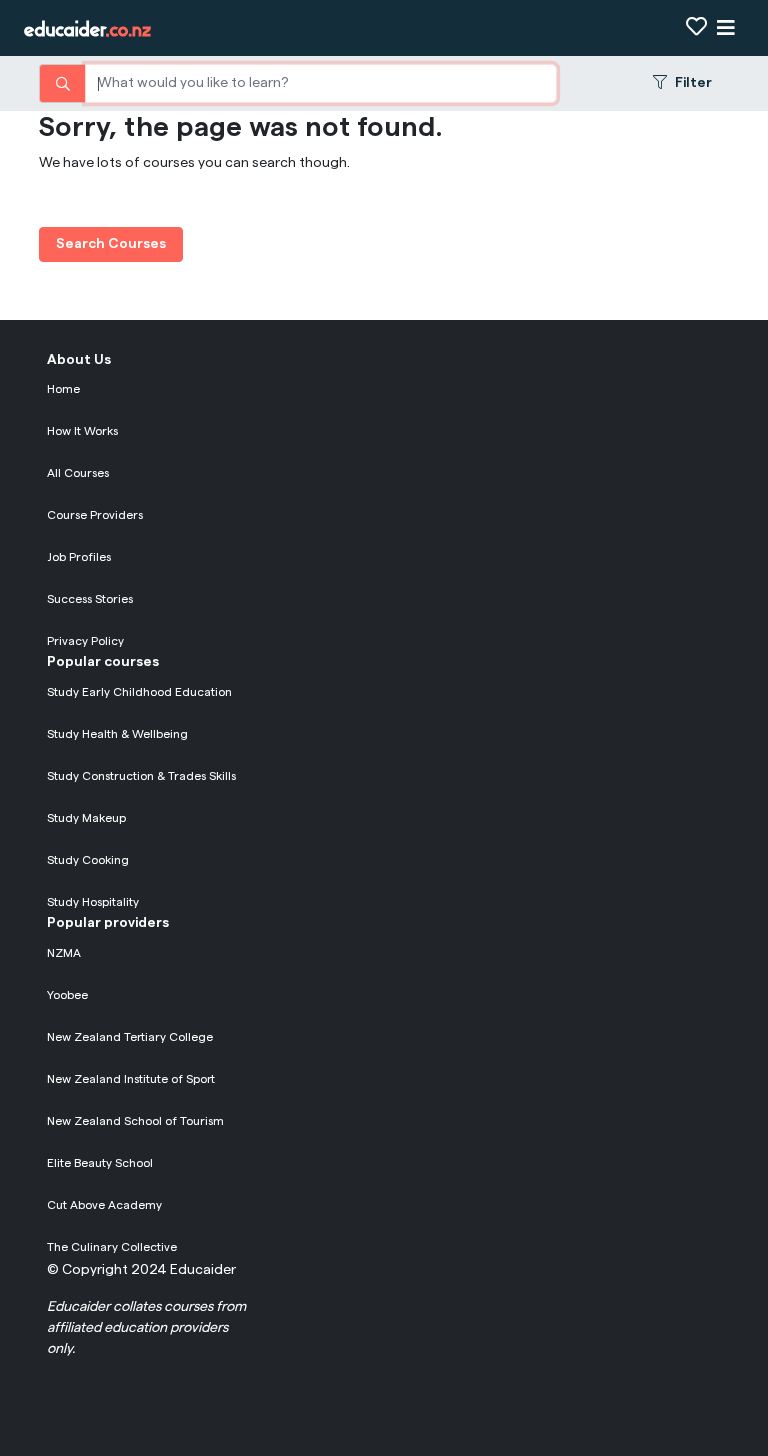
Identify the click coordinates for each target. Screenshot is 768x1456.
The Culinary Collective (112, 1247)
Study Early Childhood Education (139, 692)
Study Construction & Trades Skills (141, 776)
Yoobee (67, 995)
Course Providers (95, 515)
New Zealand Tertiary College (130, 1037)
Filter (693, 83)
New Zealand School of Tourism (135, 1121)
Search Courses (111, 244)
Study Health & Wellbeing (117, 734)
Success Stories (90, 599)
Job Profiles (79, 557)
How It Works (82, 431)
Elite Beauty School (100, 1163)
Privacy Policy (85, 641)
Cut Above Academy (104, 1205)
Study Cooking (88, 860)
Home (63, 389)
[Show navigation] (726, 28)
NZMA (64, 953)
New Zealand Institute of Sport (131, 1079)
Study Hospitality (93, 902)
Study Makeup (86, 818)
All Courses (78, 473)
